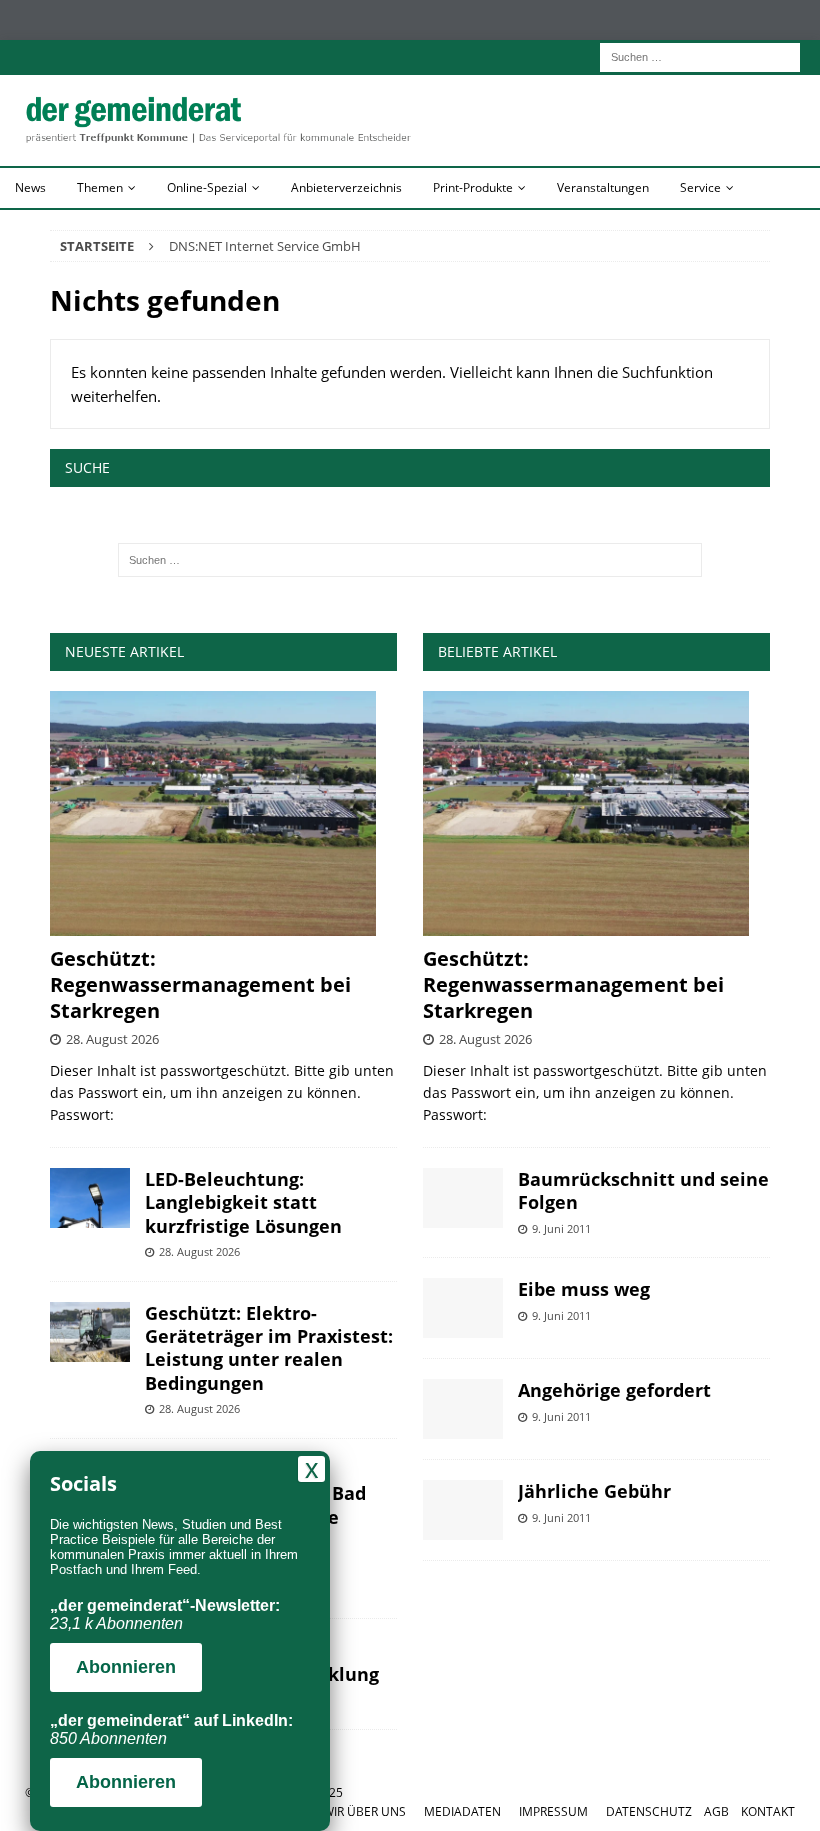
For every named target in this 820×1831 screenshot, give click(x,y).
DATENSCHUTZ (649, 1811)
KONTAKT (768, 1811)
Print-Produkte (473, 187)
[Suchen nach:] (700, 55)
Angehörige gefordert (614, 1390)
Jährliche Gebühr (594, 1491)
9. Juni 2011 (561, 1228)
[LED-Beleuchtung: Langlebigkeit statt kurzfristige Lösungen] (90, 1198)
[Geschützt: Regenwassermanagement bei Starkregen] (223, 813)
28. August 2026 (112, 1039)
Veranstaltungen (603, 187)
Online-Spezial (207, 187)
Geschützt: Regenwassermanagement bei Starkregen (200, 984)
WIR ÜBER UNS (364, 1811)
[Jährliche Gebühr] (463, 1510)
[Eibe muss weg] (463, 1308)
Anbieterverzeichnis (346, 187)
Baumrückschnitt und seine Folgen (643, 1190)
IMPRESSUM (553, 1811)
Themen (100, 187)
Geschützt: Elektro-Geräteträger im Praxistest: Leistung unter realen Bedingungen (269, 1348)
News (30, 187)
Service (700, 187)
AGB (716, 1811)
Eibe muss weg (584, 1289)
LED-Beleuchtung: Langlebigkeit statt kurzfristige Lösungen (243, 1202)
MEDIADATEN (462, 1811)
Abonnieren (126, 1667)
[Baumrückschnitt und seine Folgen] (463, 1198)
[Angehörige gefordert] (463, 1409)
